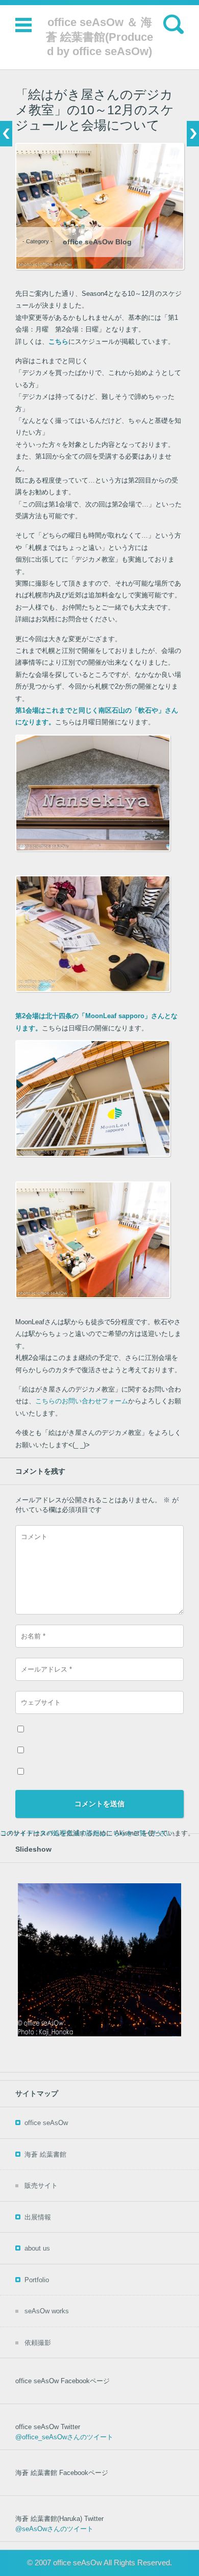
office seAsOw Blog (97, 242)
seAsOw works (47, 2311)
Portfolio (37, 2280)
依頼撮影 (38, 2343)
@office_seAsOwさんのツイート (64, 2437)
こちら (58, 342)
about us (37, 2248)
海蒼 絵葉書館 (45, 2154)
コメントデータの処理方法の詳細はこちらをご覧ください (86, 1833)
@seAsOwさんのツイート (54, 2529)
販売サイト (41, 2186)
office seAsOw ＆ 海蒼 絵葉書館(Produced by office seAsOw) (99, 37)
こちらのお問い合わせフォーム (82, 1401)
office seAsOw (46, 2123)
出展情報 (38, 2217)
